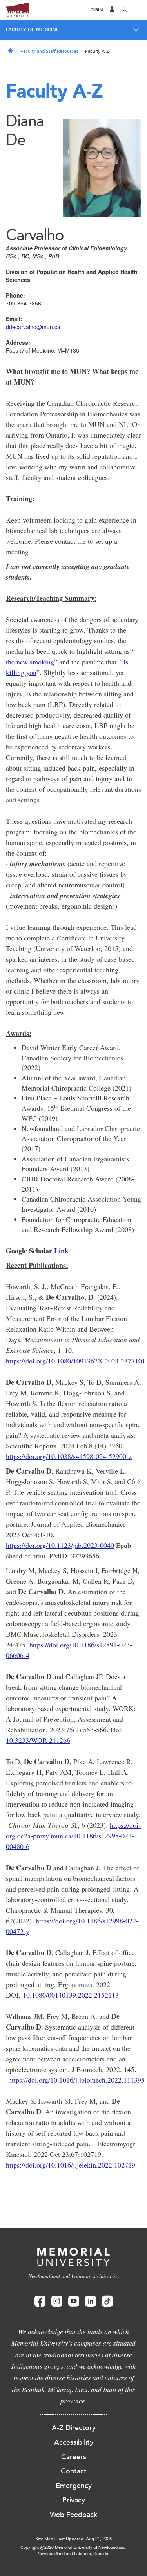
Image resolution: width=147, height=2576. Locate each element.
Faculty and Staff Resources (49, 51)
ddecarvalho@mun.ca (33, 327)
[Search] (124, 10)
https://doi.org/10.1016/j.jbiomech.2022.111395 (76, 2080)
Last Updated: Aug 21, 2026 (84, 2539)
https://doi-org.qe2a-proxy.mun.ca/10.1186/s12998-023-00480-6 (73, 1836)
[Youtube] (74, 2301)
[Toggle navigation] (136, 10)
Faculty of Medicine (32, 29)
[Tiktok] (107, 2301)
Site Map (44, 2539)
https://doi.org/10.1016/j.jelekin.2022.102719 (71, 2165)
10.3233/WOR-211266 (38, 1740)
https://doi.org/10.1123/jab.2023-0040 (60, 1545)
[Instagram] (57, 2301)
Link (61, 1251)
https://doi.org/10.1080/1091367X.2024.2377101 (76, 1361)
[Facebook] (40, 2301)
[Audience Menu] (112, 10)
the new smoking (30, 662)
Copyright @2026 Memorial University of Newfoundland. (73, 2547)
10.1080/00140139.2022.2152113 (71, 1995)
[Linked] (91, 2301)
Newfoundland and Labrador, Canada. (73, 2553)
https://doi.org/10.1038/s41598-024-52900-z (69, 1456)
